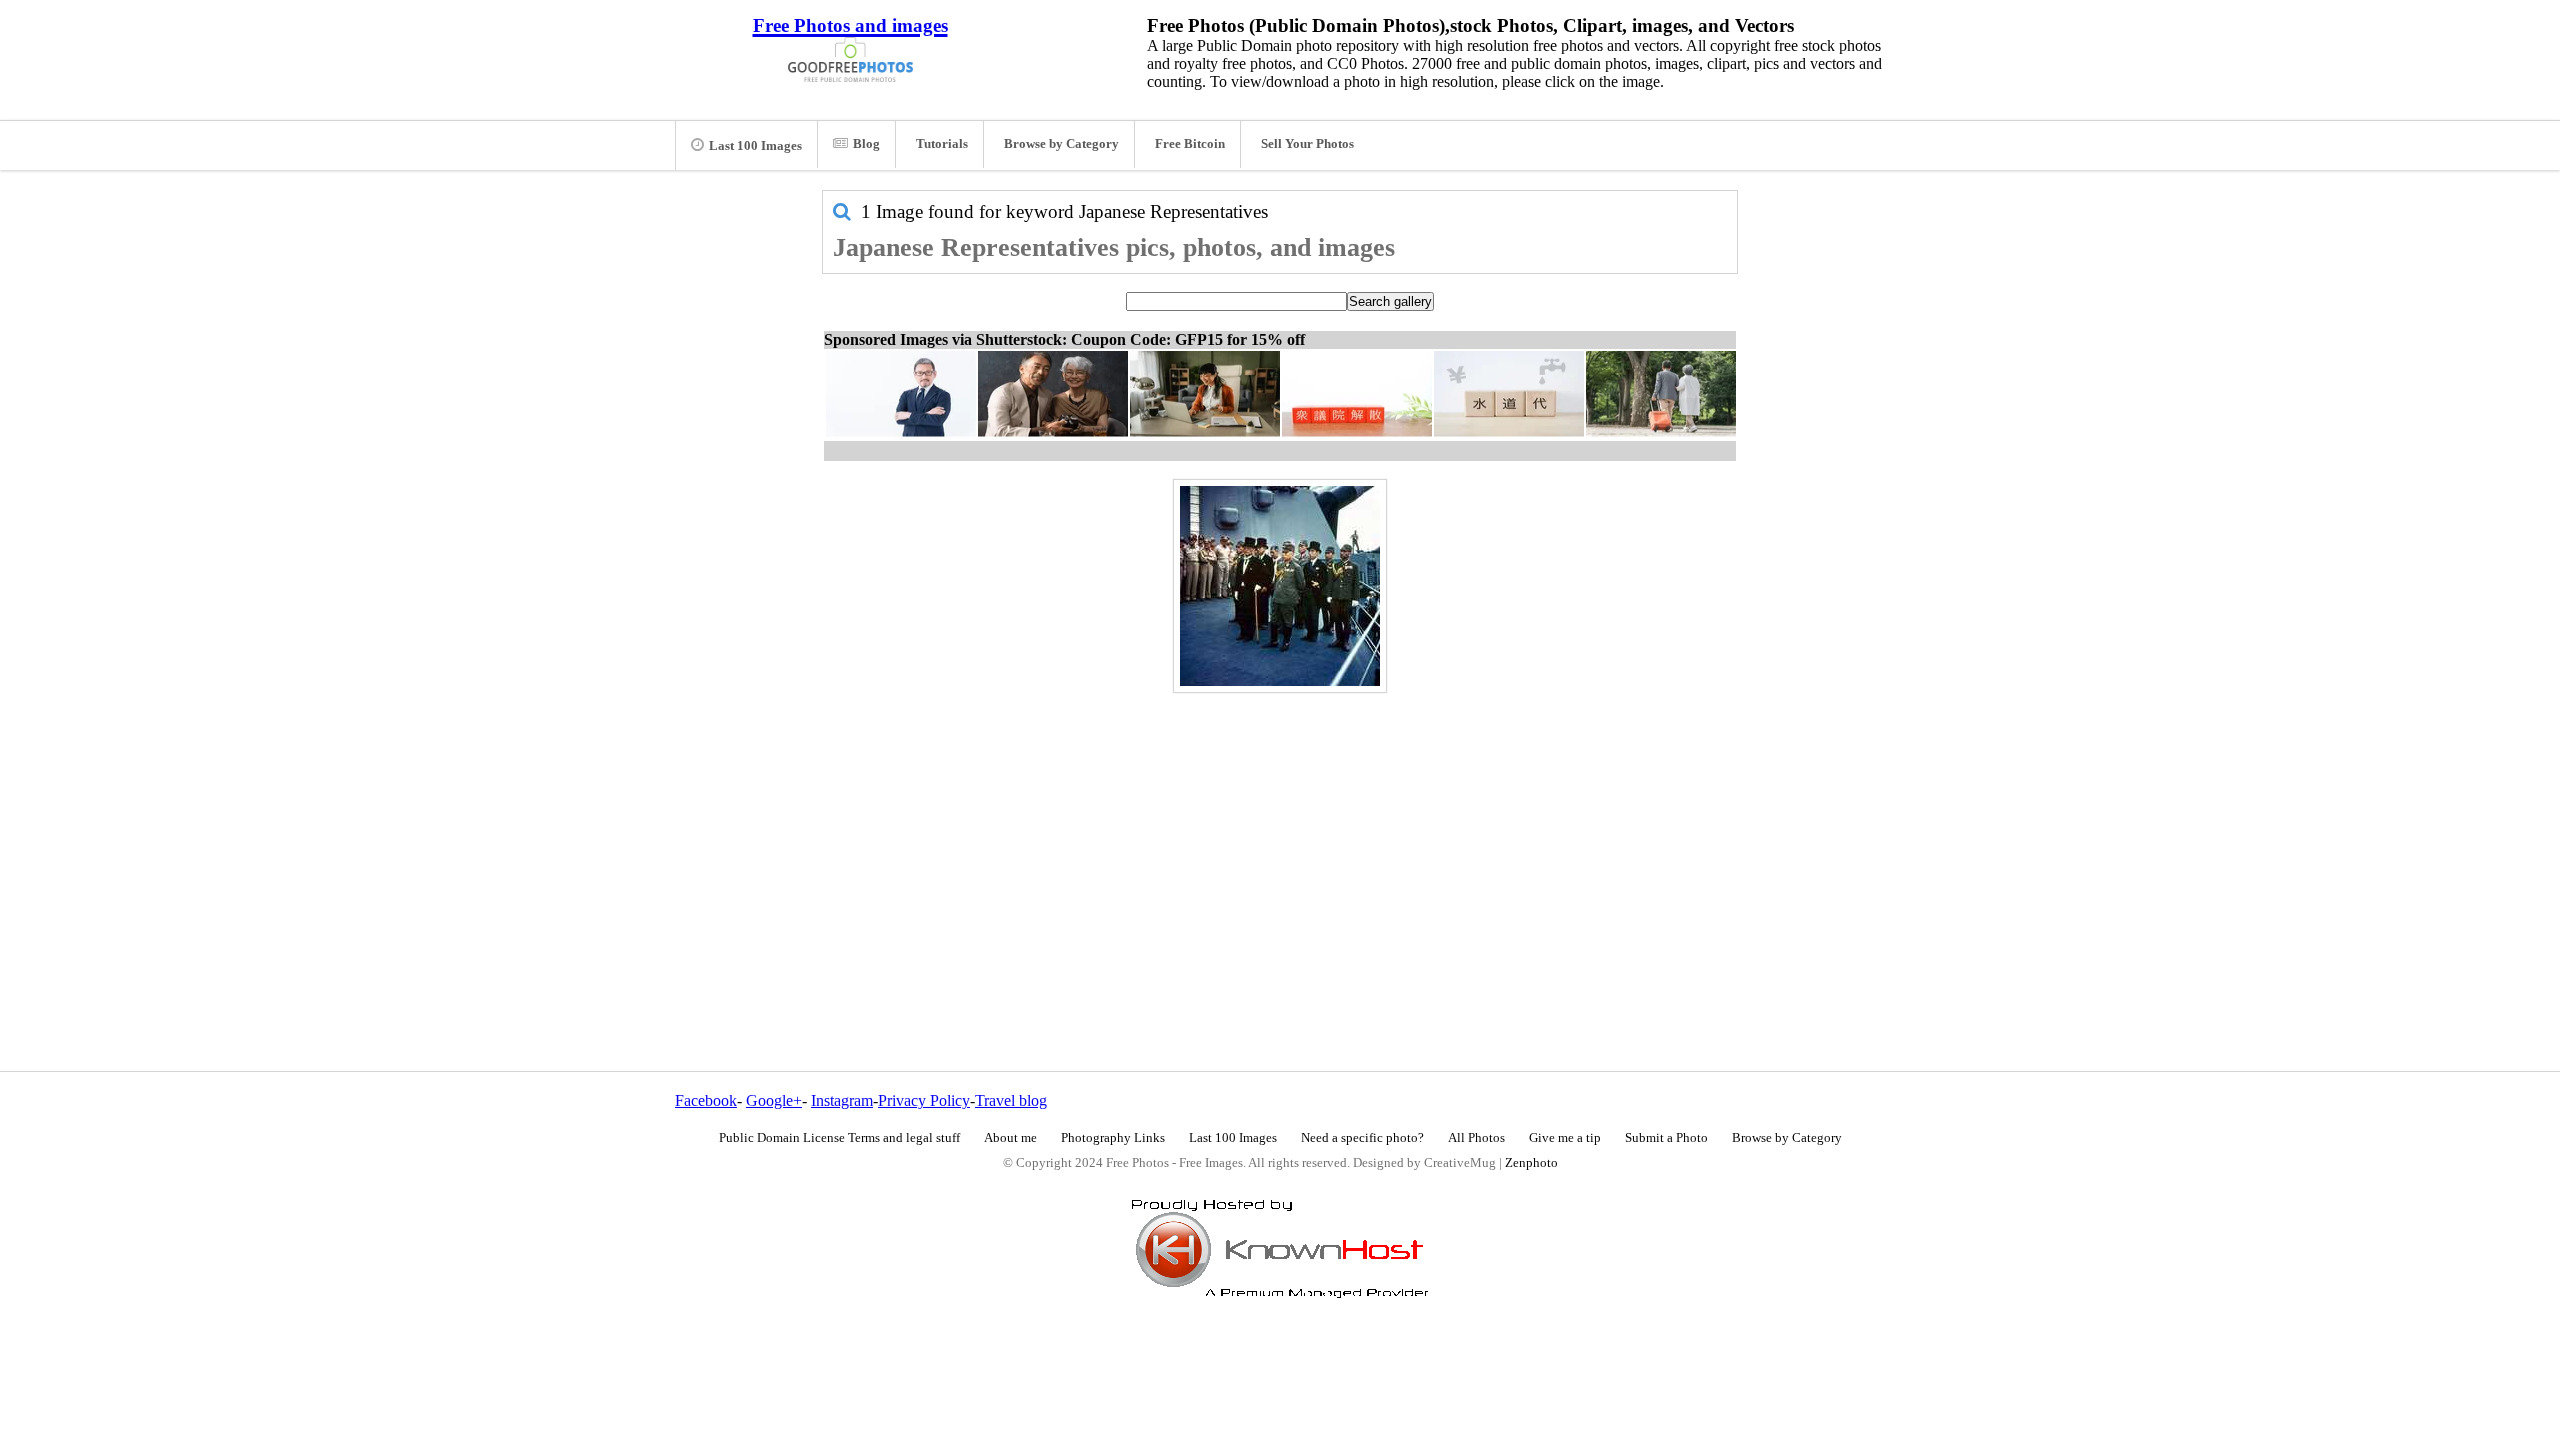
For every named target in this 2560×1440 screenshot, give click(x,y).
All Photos (1476, 1138)
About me (1010, 1138)
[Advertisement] (1280, 839)
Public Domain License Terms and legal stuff (839, 1138)
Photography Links (1113, 1138)
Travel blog (1011, 1100)
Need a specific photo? (1362, 1138)
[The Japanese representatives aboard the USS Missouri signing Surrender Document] (1280, 586)
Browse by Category (1061, 144)
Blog (866, 144)
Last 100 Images (755, 146)
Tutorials (942, 144)
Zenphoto (1531, 1163)
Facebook (706, 1100)
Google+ (774, 1100)
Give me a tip (1565, 1138)
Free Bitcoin (1190, 144)
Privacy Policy (924, 1100)
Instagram (842, 1100)
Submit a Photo (1666, 1138)
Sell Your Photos (1307, 144)
